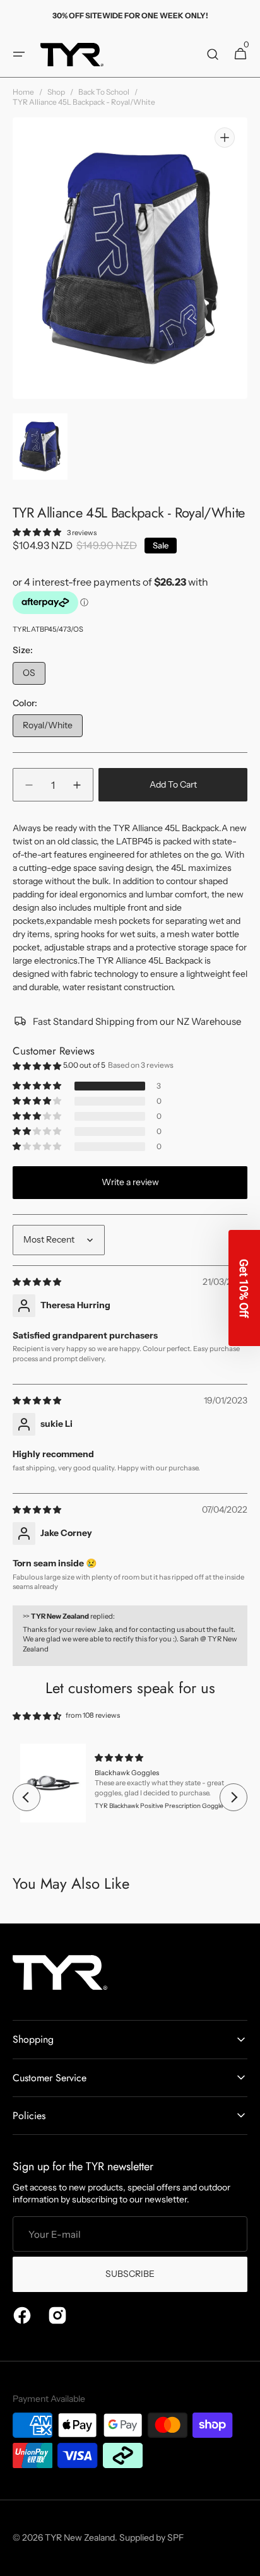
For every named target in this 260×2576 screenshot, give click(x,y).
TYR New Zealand (80, 2538)
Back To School (104, 92)
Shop (56, 92)
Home (23, 92)
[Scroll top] (245, 2561)
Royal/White (53, 728)
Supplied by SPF (151, 2538)
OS (34, 676)
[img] (38, 1282)
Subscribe (130, 2274)
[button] (19, 54)
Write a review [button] (130, 1182)
